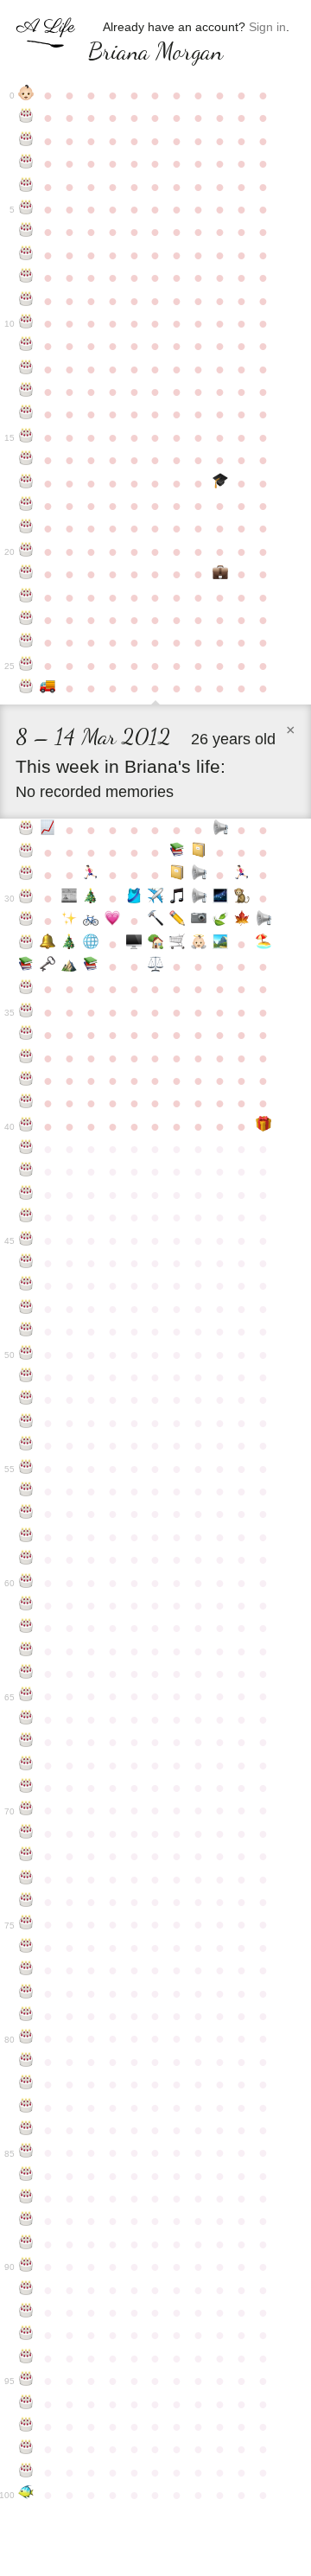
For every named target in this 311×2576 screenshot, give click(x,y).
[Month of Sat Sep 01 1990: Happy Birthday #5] (26, 209)
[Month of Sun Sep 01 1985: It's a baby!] (26, 95)
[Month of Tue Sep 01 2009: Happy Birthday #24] (26, 642)
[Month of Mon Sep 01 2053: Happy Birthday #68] (26, 1765)
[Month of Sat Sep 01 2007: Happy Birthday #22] (26, 597)
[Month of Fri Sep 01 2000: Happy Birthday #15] (26, 437)
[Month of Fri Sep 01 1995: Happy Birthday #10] (26, 323)
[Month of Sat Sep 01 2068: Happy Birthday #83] (26, 2107)
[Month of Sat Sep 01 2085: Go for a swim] (26, 2495)
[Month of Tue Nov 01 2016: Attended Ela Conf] (70, 921)
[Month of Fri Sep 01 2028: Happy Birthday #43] (26, 1195)
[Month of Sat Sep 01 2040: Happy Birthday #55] (26, 1469)
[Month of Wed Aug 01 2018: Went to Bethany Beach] (263, 944)
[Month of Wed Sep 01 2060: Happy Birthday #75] (26, 1924)
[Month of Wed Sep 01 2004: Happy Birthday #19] (26, 528)
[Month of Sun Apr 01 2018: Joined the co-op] (177, 944)
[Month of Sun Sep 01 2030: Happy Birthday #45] (26, 1240)
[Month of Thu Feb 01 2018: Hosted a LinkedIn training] (134, 944)
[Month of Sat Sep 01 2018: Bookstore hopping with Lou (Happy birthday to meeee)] (26, 966)
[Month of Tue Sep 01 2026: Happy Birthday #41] (26, 1149)
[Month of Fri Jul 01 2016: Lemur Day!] (241, 898)
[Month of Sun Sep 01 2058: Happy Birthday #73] (26, 1879)
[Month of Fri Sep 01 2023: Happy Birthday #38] (26, 1081)
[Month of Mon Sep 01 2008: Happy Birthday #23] (26, 620)
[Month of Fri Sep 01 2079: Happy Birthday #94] (26, 2358)
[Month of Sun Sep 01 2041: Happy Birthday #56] (26, 1491)
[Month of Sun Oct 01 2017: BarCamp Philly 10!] (48, 944)
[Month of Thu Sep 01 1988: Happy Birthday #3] (26, 163)
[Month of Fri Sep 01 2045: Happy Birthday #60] (26, 1583)
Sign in (267, 27)
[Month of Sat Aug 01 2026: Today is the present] (263, 1126)
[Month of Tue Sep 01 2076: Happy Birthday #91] (26, 2290)
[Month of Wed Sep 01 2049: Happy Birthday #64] (26, 1674)
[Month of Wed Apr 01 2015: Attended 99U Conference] (177, 875)
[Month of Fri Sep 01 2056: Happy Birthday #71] (26, 1833)
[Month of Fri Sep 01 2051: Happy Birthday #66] (26, 1719)
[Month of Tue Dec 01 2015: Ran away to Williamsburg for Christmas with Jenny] (91, 898)
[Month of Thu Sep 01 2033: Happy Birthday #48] (26, 1309)
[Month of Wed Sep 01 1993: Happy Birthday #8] (26, 277)
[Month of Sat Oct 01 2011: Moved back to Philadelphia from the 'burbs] (48, 688)
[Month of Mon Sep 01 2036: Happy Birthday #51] (26, 1377)
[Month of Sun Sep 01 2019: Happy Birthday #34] (26, 989)
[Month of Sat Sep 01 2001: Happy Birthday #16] (26, 460)
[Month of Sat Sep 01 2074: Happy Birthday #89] (26, 2244)
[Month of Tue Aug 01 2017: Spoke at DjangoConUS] (263, 921)
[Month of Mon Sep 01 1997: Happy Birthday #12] (26, 369)
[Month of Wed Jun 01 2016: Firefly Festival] (220, 898)
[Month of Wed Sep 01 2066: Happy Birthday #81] (26, 2062)
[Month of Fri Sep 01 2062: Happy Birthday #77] (26, 1970)
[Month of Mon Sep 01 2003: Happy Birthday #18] (26, 506)
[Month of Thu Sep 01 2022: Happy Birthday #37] (26, 1058)
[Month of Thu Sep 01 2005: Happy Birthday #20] (26, 552)
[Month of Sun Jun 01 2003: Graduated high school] (220, 483)
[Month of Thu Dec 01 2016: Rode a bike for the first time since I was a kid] (91, 921)
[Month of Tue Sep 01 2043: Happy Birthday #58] (26, 1537)
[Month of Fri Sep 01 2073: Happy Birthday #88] (26, 2221)
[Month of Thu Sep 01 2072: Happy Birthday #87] (26, 2198)
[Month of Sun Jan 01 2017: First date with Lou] (113, 921)
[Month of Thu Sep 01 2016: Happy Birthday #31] (26, 921)
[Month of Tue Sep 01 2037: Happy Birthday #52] (26, 1400)
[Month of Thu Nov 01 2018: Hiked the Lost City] (70, 966)
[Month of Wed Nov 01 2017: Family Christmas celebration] (70, 944)
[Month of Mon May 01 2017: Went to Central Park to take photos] (198, 921)
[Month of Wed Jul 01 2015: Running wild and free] (241, 875)
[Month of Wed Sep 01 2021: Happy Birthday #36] (26, 1035)
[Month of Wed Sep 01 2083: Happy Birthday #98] (26, 2449)
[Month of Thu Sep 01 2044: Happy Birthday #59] (26, 1559)
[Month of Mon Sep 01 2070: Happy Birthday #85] (26, 2152)
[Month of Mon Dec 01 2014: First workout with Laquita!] (91, 875)
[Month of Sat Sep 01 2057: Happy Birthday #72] (26, 1856)
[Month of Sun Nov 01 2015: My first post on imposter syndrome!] (70, 898)
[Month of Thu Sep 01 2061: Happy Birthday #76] (26, 1948)
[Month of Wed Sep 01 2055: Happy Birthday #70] (26, 1810)
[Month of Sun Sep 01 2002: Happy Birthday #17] (26, 483)
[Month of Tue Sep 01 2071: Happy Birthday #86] (26, 2176)
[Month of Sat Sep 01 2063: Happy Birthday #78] (26, 1993)
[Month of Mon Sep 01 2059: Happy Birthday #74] (26, 1902)
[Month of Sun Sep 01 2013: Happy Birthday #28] (26, 852)
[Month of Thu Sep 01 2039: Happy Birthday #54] (26, 1445)
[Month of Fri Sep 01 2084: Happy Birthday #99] (26, 2472)
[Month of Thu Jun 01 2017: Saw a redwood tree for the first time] (220, 921)
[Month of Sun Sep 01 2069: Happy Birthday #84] (26, 2130)
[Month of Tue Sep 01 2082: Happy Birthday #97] (26, 2426)
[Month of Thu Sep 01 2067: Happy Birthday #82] (26, 2084)
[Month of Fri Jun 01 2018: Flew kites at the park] (220, 944)
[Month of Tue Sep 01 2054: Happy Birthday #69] (26, 1788)
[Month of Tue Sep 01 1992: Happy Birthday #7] (26, 255)
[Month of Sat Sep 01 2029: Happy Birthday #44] (26, 1217)
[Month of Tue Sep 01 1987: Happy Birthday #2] (26, 141)
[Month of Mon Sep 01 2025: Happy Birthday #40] (26, 1126)
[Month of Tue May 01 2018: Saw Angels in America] (198, 944)
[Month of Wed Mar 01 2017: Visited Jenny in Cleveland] (156, 921)
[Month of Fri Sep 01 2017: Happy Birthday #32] (26, 944)
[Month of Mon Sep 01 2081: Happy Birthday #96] (26, 2404)
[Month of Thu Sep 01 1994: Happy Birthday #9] (26, 301)
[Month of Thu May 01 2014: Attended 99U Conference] (198, 852)
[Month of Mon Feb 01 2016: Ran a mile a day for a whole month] (134, 898)
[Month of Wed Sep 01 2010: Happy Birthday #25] (26, 666)
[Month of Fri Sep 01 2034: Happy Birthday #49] (26, 1331)
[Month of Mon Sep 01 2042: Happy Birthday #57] (26, 1514)
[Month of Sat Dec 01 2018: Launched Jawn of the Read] (91, 966)
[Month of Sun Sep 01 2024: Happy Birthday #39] (26, 1103)
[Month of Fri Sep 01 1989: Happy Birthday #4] (26, 187)
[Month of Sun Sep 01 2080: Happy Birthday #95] (26, 2381)
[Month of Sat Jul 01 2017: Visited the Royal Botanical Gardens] (241, 921)
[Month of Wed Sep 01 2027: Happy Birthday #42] (26, 1171)
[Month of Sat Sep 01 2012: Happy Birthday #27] (26, 830)
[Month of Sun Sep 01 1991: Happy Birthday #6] (26, 232)
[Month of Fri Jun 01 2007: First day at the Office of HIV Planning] (220, 574)
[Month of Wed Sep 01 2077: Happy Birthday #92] (26, 2312)
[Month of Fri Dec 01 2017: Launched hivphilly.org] (91, 944)
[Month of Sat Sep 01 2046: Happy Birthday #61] (26, 1605)
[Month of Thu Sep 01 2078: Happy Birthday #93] (26, 2335)
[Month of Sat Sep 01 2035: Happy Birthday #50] (26, 1355)
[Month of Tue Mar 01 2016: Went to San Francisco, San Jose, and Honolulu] (156, 898)
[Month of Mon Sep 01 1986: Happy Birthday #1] (26, 118)
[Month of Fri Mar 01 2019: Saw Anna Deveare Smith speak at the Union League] (156, 966)
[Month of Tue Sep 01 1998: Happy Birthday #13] (26, 392)
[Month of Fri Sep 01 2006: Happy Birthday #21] (26, 574)
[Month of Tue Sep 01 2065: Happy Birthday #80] (26, 2038)
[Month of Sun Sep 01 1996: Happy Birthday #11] (26, 346)
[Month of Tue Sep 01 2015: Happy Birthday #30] (26, 898)
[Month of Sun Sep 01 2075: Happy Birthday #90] (26, 2267)
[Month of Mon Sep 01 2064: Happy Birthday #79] (26, 2016)
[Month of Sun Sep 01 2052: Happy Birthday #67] (26, 1742)
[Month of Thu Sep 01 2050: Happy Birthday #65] (26, 1696)
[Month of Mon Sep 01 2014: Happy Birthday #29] (26, 875)
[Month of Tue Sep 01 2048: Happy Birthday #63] (26, 1651)
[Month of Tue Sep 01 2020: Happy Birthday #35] (26, 1012)
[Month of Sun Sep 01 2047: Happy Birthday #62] (26, 1628)
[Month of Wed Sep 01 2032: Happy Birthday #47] (26, 1285)
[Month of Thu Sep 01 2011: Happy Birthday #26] (26, 688)
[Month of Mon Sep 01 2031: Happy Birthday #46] (26, 1263)
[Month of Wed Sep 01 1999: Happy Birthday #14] (26, 414)
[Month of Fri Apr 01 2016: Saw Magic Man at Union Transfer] (177, 898)
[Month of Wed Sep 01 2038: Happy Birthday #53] (26, 1423)
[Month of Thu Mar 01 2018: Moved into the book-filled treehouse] (156, 944)
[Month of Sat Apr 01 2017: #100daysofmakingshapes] (177, 921)
